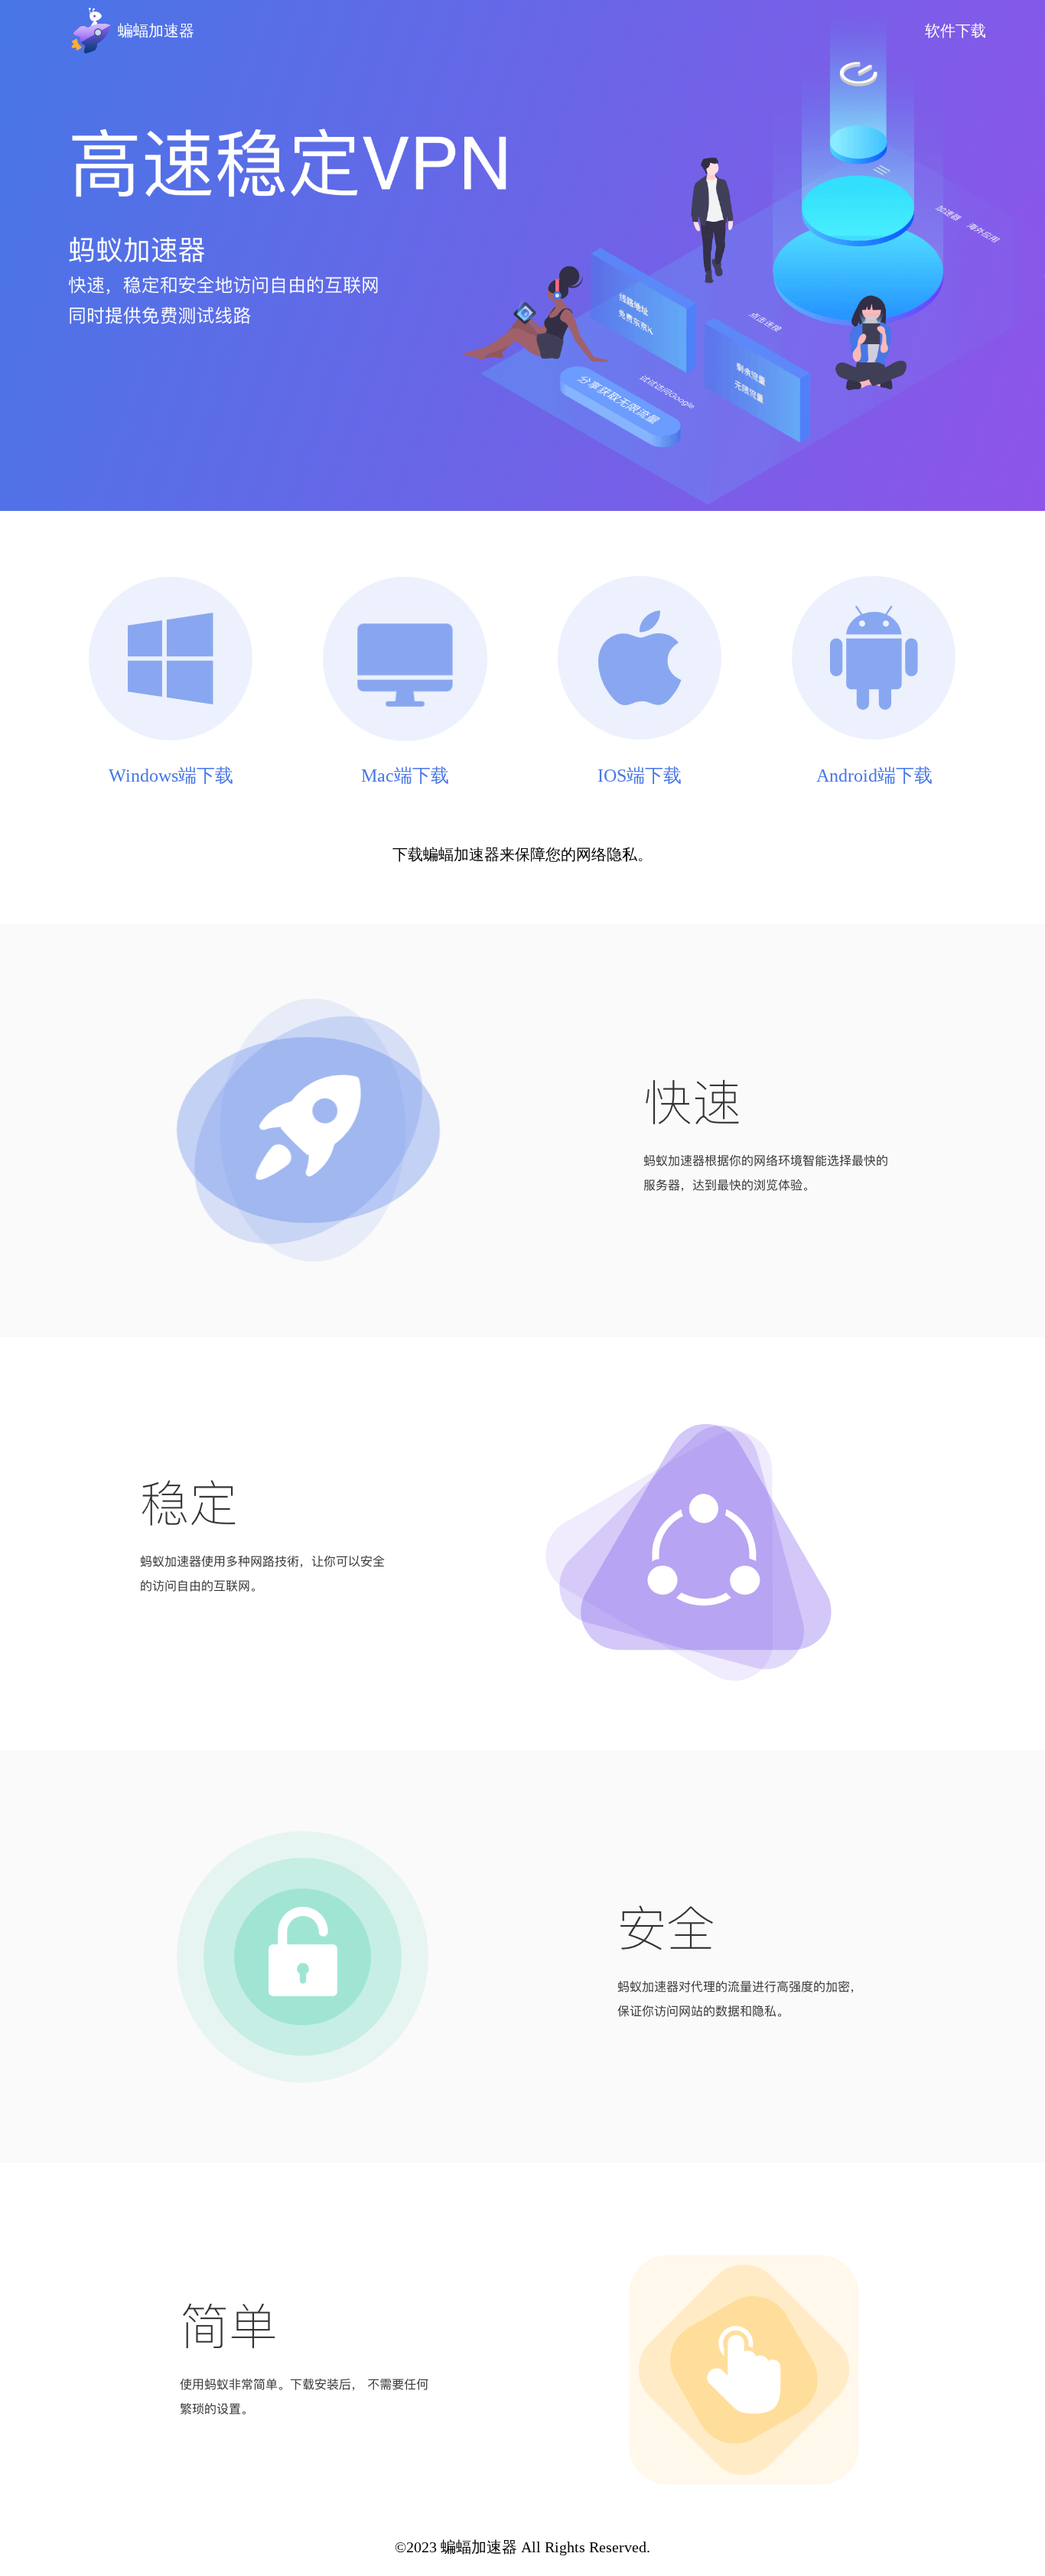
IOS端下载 (640, 775)
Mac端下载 (405, 775)
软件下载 (955, 31)
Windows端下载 (171, 775)
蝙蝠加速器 (156, 31)
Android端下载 (874, 775)
